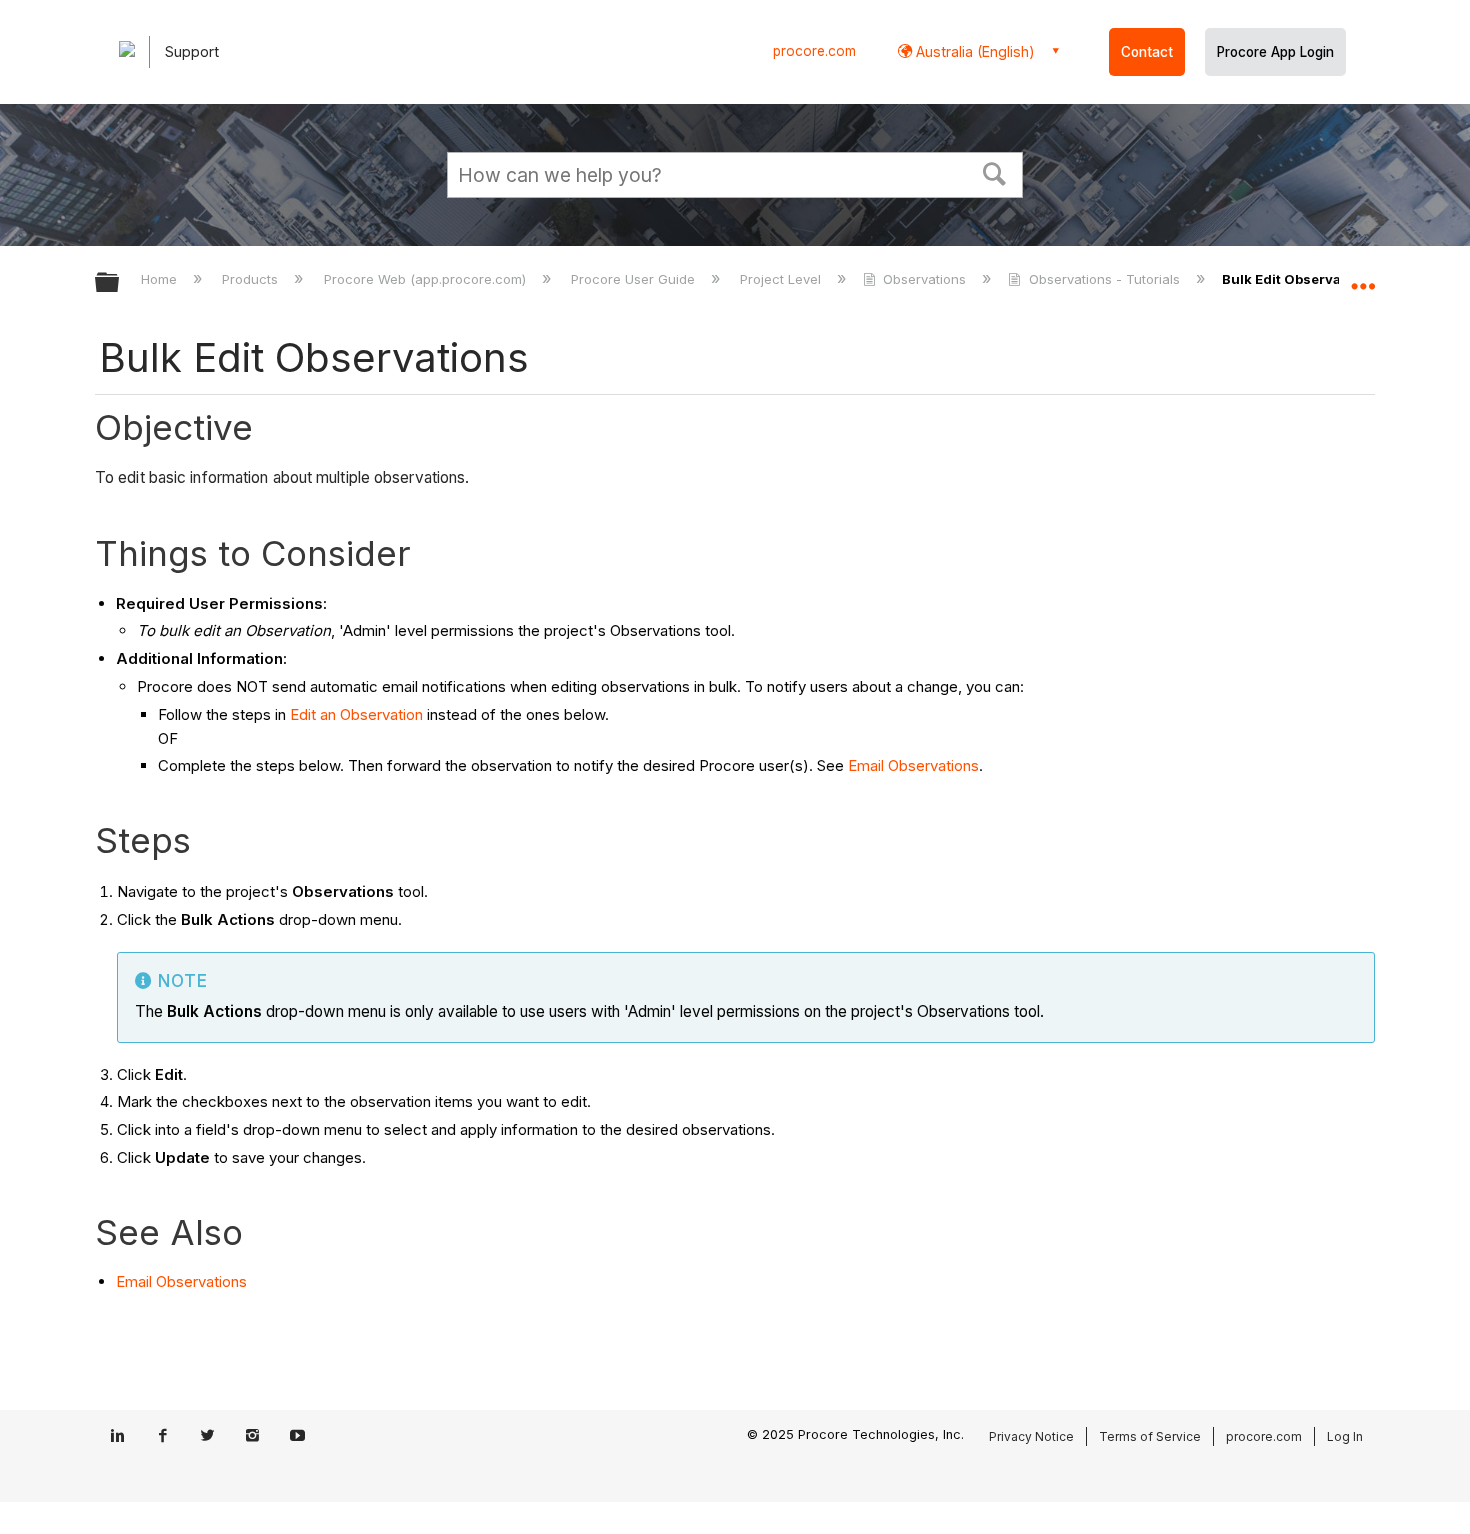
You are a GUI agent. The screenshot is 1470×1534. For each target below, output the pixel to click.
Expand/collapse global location (1363, 277)
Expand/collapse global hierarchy (120, 283)
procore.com (814, 51)
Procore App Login (1275, 52)
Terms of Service (1150, 1436)
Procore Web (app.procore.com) (426, 279)
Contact (1147, 52)
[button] (995, 172)
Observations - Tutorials (1104, 279)
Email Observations (913, 765)
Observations (924, 279)
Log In (1345, 1436)
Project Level (782, 279)
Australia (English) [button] (973, 51)
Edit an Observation (356, 714)
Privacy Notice (1031, 1436)
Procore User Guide (635, 279)
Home (161, 279)
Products (252, 279)
